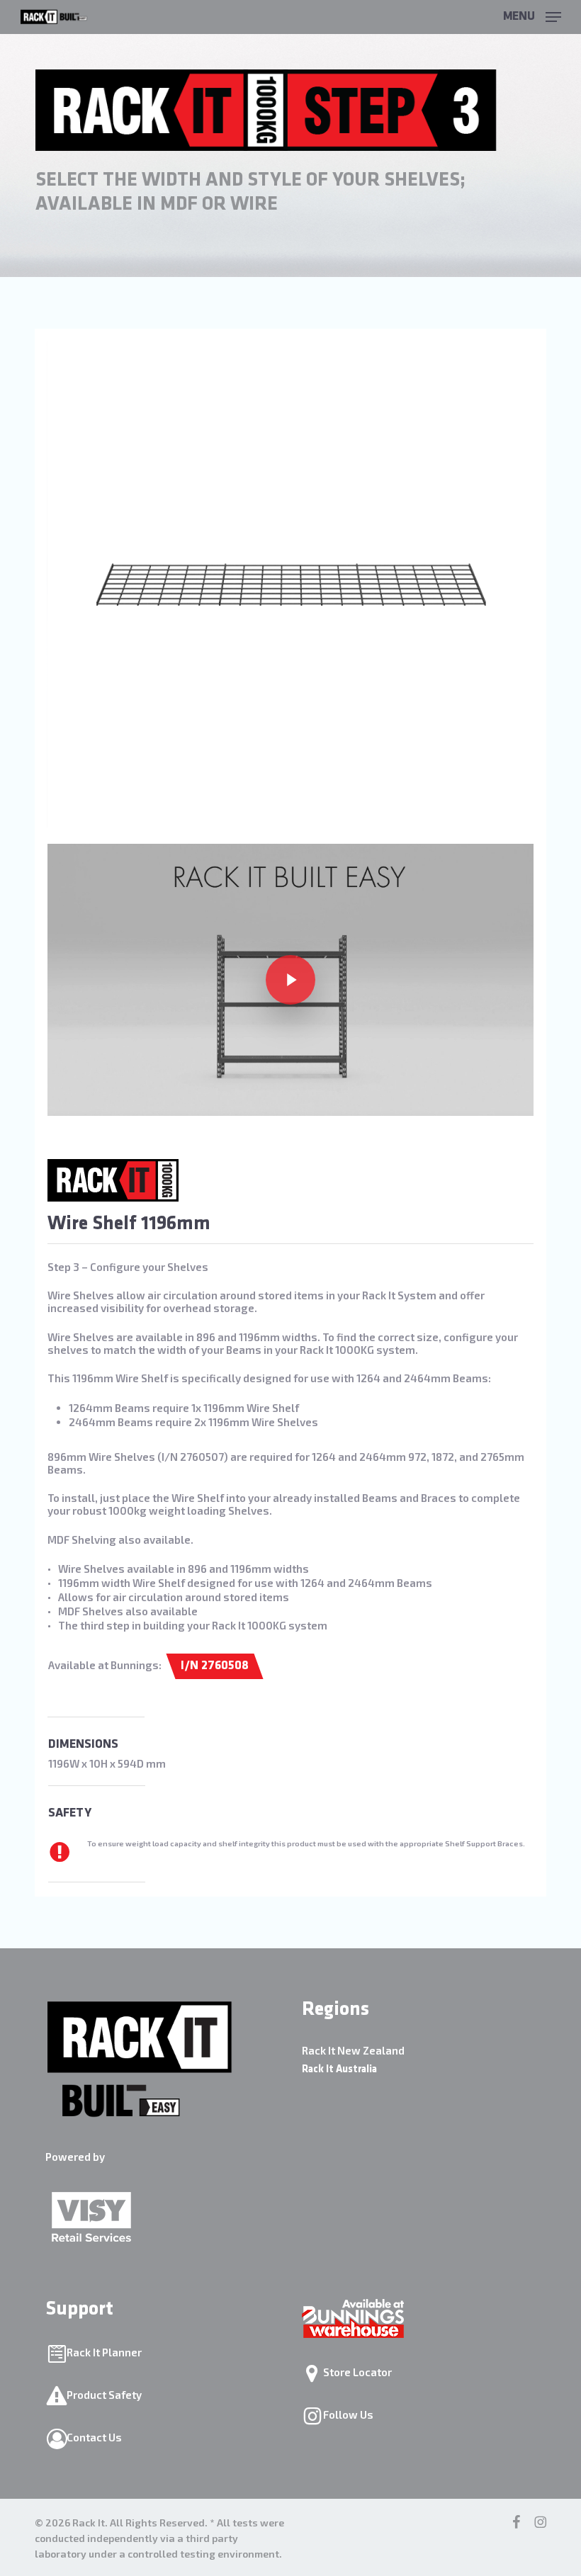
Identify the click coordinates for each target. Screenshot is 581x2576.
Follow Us (348, 2414)
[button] (532, 15)
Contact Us (94, 2437)
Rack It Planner (104, 2352)
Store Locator (357, 2372)
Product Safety (104, 2395)
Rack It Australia (339, 2070)
